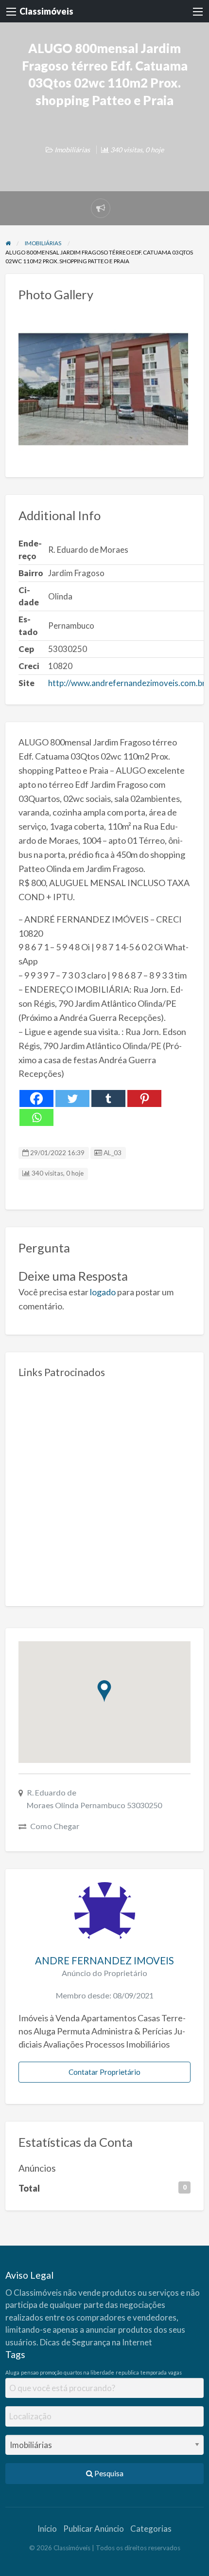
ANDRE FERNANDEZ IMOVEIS (104, 1960)
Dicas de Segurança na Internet (96, 2342)
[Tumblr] (108, 1098)
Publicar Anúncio (94, 2529)
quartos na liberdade (89, 2372)
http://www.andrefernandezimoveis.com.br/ (128, 683)
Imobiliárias (72, 150)
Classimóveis (46, 11)
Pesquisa (108, 2473)
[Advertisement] (104, 1488)
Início (47, 2529)
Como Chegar (55, 1826)
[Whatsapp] (36, 1117)
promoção (51, 2372)
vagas (175, 2372)
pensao (30, 2372)
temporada (154, 2372)
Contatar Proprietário (104, 2072)
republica (127, 2372)
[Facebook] (36, 1098)
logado (103, 1292)
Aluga (12, 2372)
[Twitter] (72, 1098)
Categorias (151, 2529)
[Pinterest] (144, 1098)
